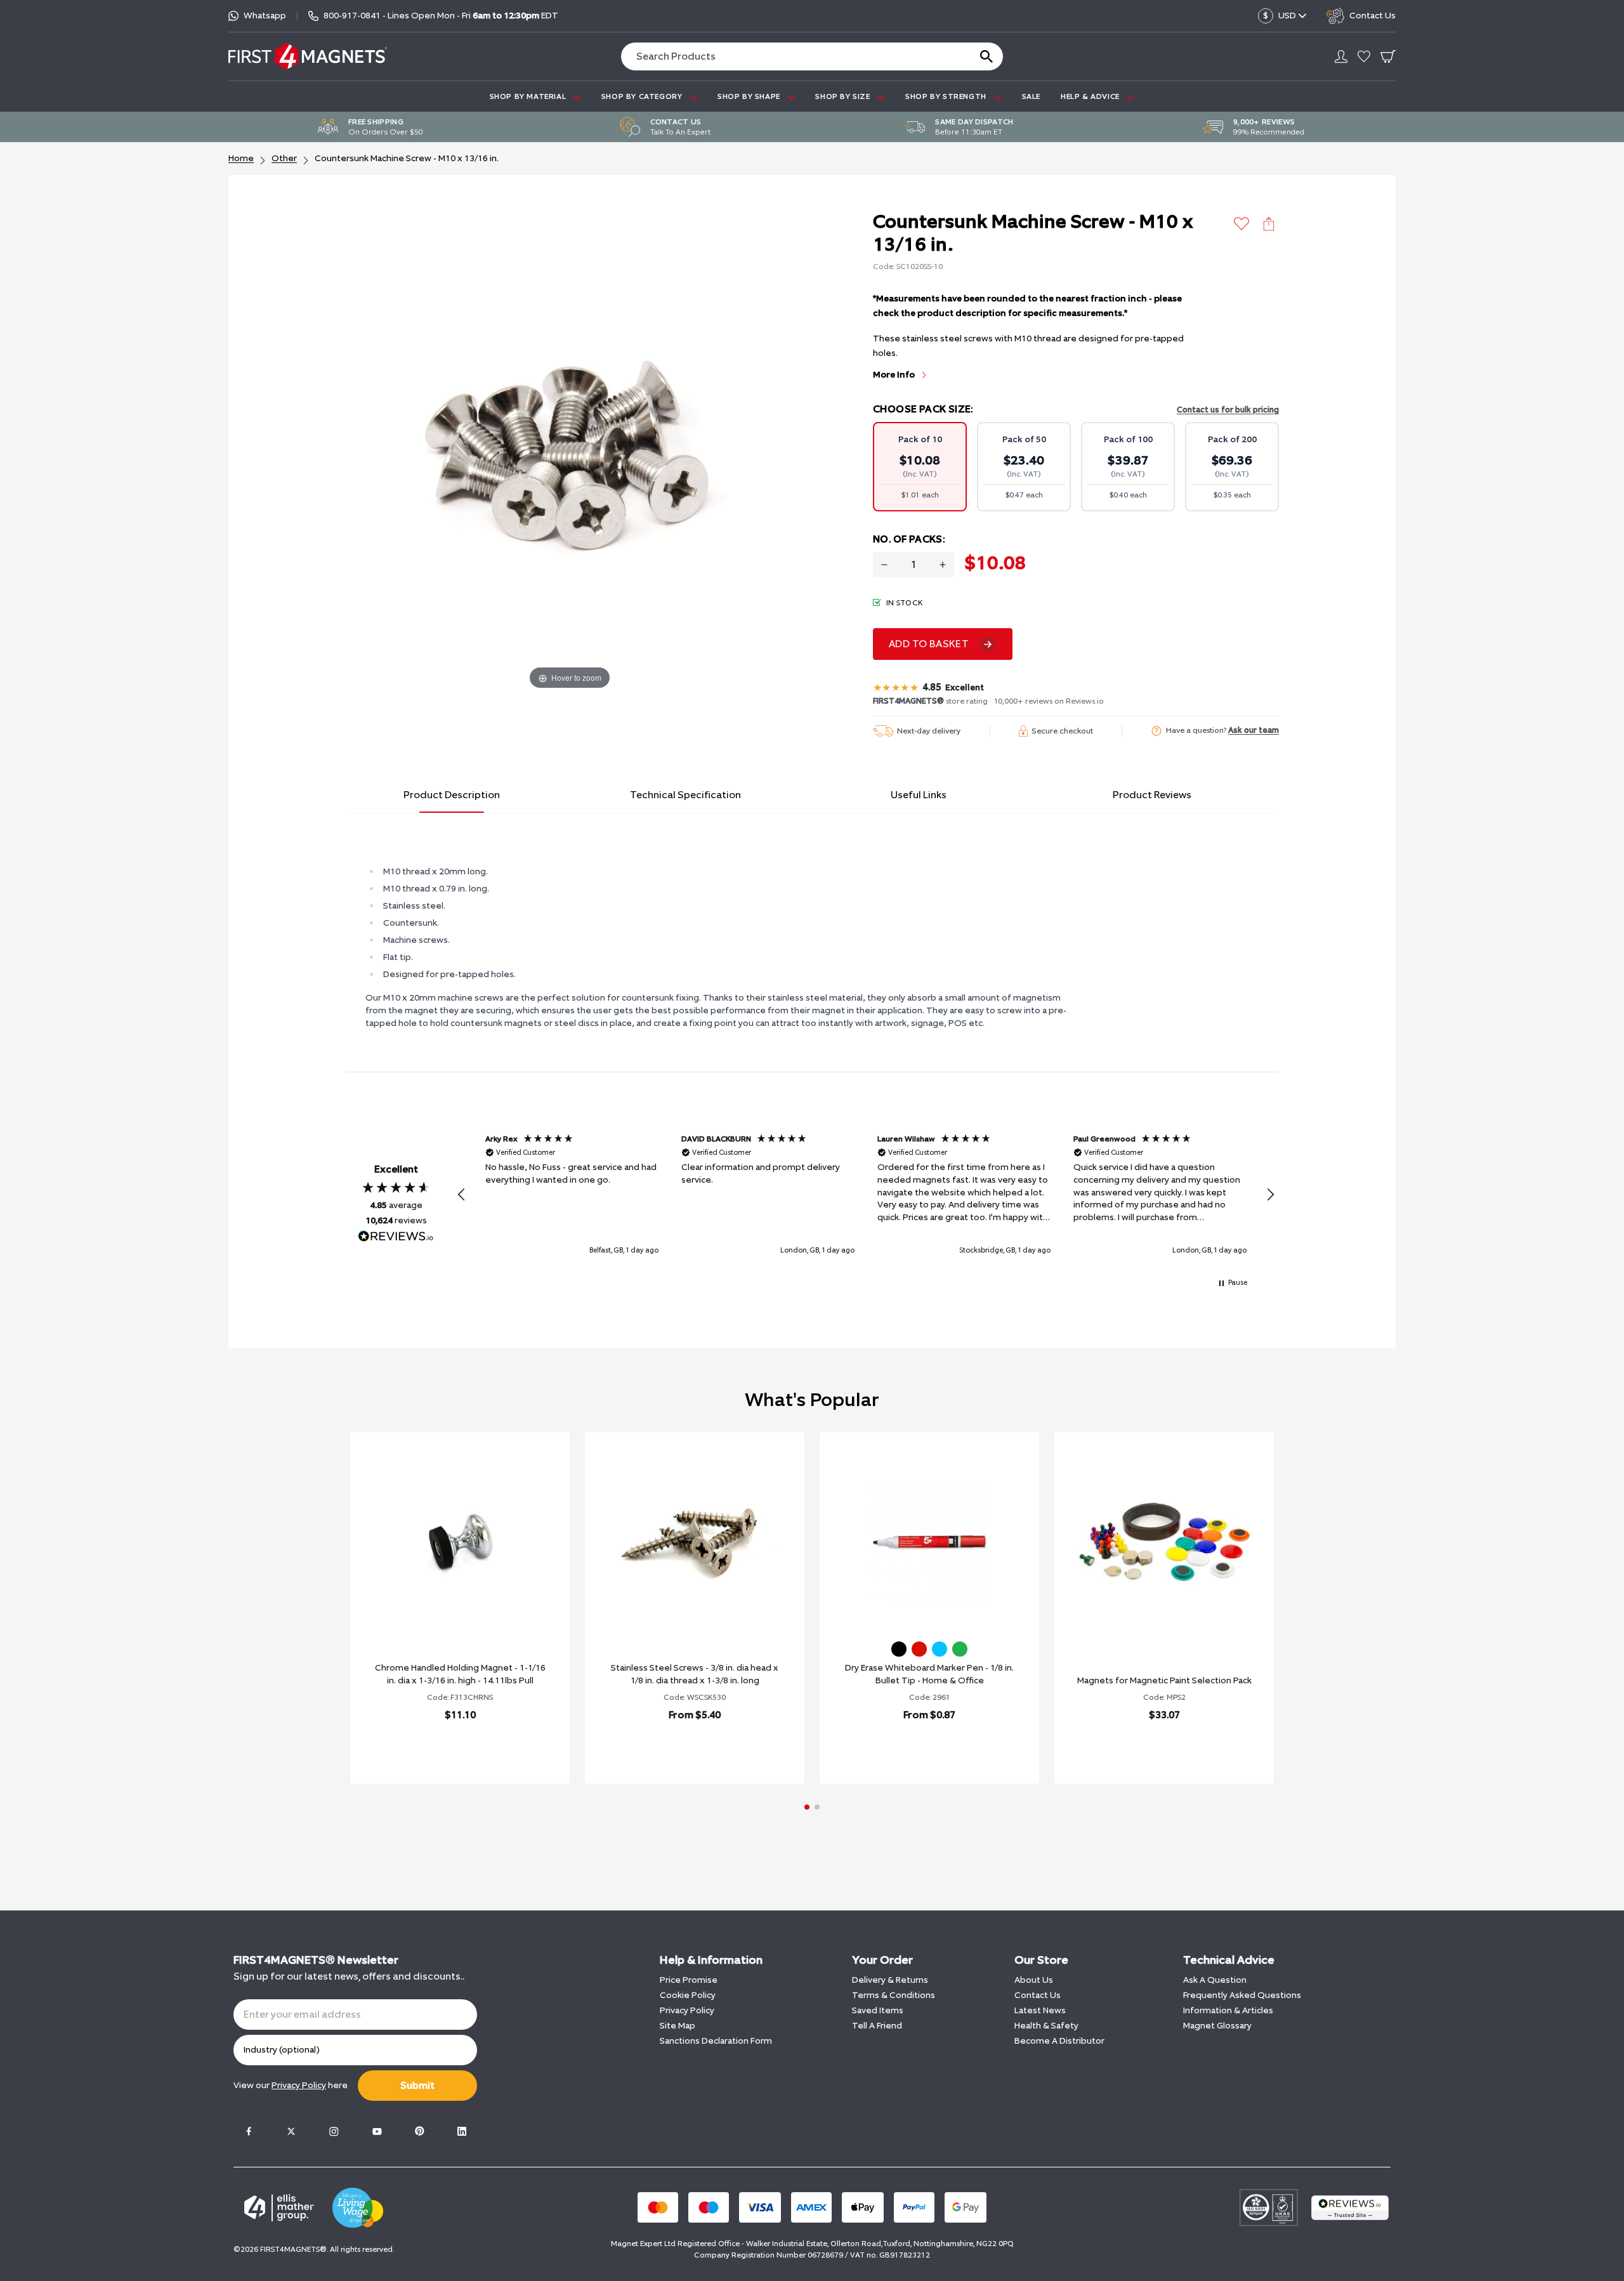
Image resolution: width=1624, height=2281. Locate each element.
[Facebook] (249, 2131)
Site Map (678, 2026)
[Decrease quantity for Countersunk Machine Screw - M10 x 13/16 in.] (884, 565)
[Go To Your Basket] (1388, 56)
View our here (291, 2085)
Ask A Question (1215, 1980)
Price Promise (689, 1980)
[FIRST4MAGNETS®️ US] (308, 56)
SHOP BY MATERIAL (529, 96)
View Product (446, 1748)
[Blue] (940, 1649)
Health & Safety (1046, 2026)
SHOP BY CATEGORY (643, 96)
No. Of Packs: (909, 539)
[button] (462, 1195)
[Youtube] (377, 2131)
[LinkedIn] (462, 2131)
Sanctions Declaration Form (716, 2041)
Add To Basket (929, 644)
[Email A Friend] (1269, 224)
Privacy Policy (687, 2010)
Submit (417, 2085)
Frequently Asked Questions (1242, 1995)
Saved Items (878, 2010)
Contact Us (1038, 1995)
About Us (1034, 1980)
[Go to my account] (1341, 56)
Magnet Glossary (1217, 2026)
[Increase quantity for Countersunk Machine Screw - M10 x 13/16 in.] (943, 565)
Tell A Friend (877, 2026)
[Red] (919, 1649)
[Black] (899, 1649)
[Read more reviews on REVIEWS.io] (396, 1238)
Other (284, 158)
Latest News (1040, 2010)
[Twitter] (291, 2131)
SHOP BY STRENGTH (947, 96)
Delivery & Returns (890, 1980)
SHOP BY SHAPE (750, 96)
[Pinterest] (419, 2131)
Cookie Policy (688, 1995)
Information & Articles (1228, 2010)
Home (241, 158)
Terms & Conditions (894, 1995)
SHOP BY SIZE (844, 96)
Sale (1031, 96)
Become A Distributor (1059, 2041)
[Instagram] (334, 2131)
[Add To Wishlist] (1242, 224)
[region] (866, 1195)
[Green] (960, 1649)
